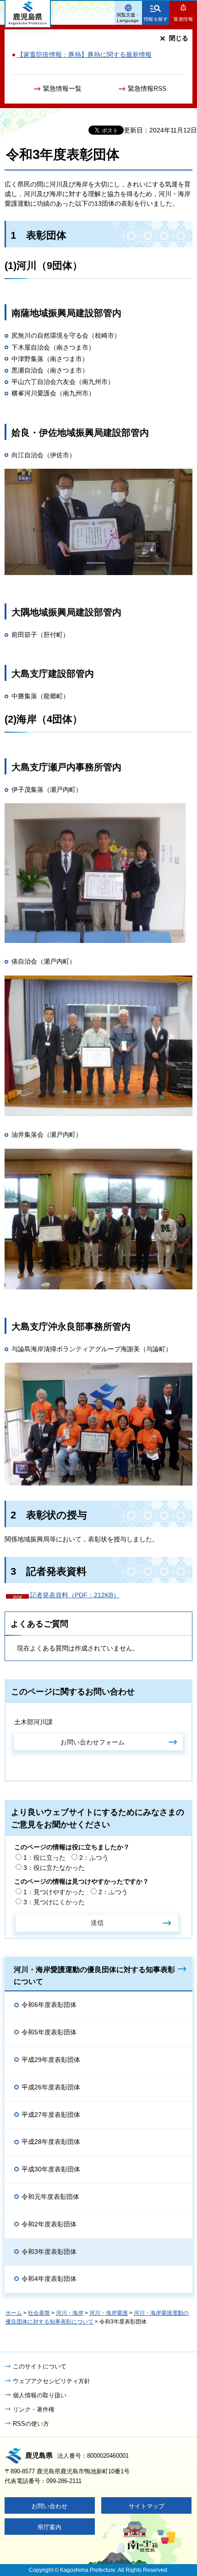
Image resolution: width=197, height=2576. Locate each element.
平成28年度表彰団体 (51, 2142)
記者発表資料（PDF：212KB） (75, 1595)
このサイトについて (40, 2366)
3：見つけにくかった (54, 1902)
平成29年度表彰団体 (51, 2060)
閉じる (179, 38)
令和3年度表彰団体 (49, 2252)
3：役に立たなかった (54, 1868)
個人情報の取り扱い (40, 2395)
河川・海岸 (70, 2313)
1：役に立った (44, 1858)
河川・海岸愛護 (109, 2313)
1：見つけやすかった (54, 1892)
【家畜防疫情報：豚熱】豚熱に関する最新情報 (84, 55)
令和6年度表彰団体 (49, 2005)
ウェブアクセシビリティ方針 (52, 2381)
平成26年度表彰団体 (51, 2087)
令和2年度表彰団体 (49, 2224)
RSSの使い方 (31, 2424)
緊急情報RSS (147, 88)
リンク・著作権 (34, 2409)
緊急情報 (183, 19)
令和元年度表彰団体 (50, 2197)
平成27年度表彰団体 (51, 2115)
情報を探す (156, 19)
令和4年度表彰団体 (49, 2279)
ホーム (14, 2313)
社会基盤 (39, 2313)
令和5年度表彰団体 (49, 2032)
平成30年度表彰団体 (51, 2169)
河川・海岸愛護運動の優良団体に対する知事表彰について (94, 1975)
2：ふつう (94, 1858)
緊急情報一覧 (62, 88)
